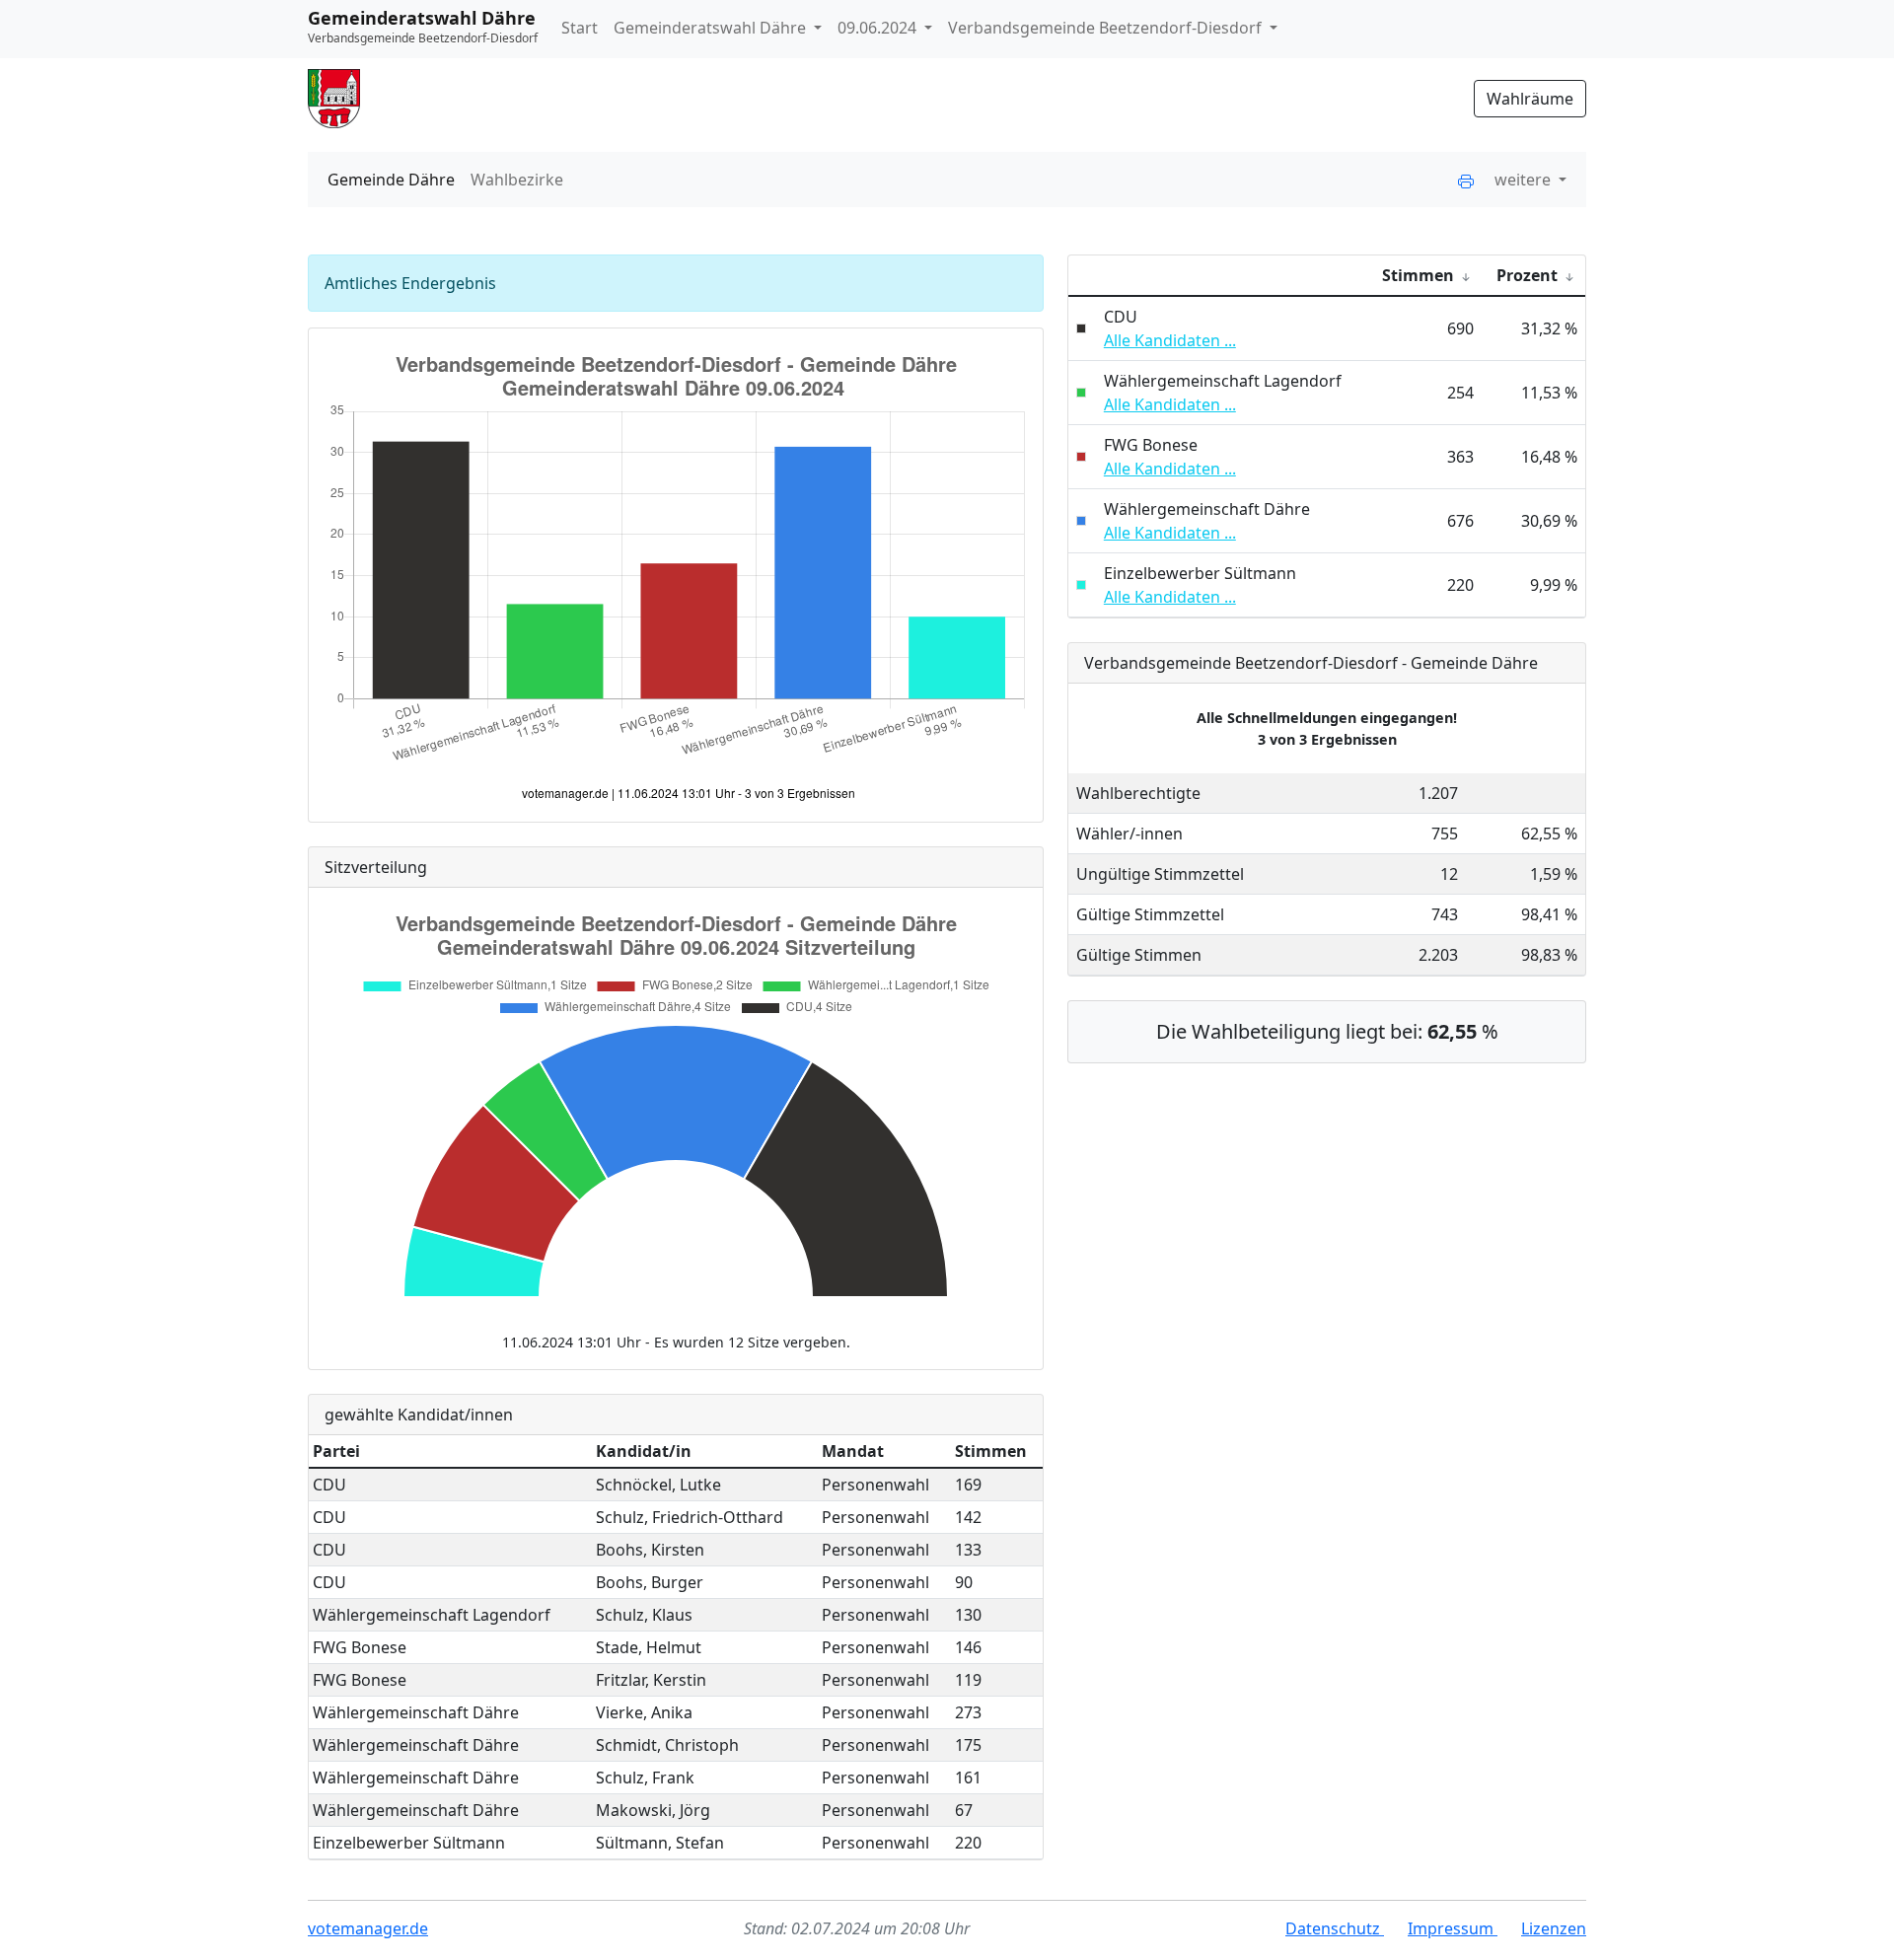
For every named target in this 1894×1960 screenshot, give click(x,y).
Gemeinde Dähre (391, 180)
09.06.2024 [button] (879, 28)
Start (580, 28)
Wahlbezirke (517, 180)
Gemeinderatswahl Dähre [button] (712, 28)
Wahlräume (1530, 99)
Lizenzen (1554, 1928)
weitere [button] (1525, 180)
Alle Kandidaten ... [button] (1170, 340)
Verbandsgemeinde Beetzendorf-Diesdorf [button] (1107, 28)
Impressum (1453, 1928)
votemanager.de (368, 1928)
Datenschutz (1335, 1928)
